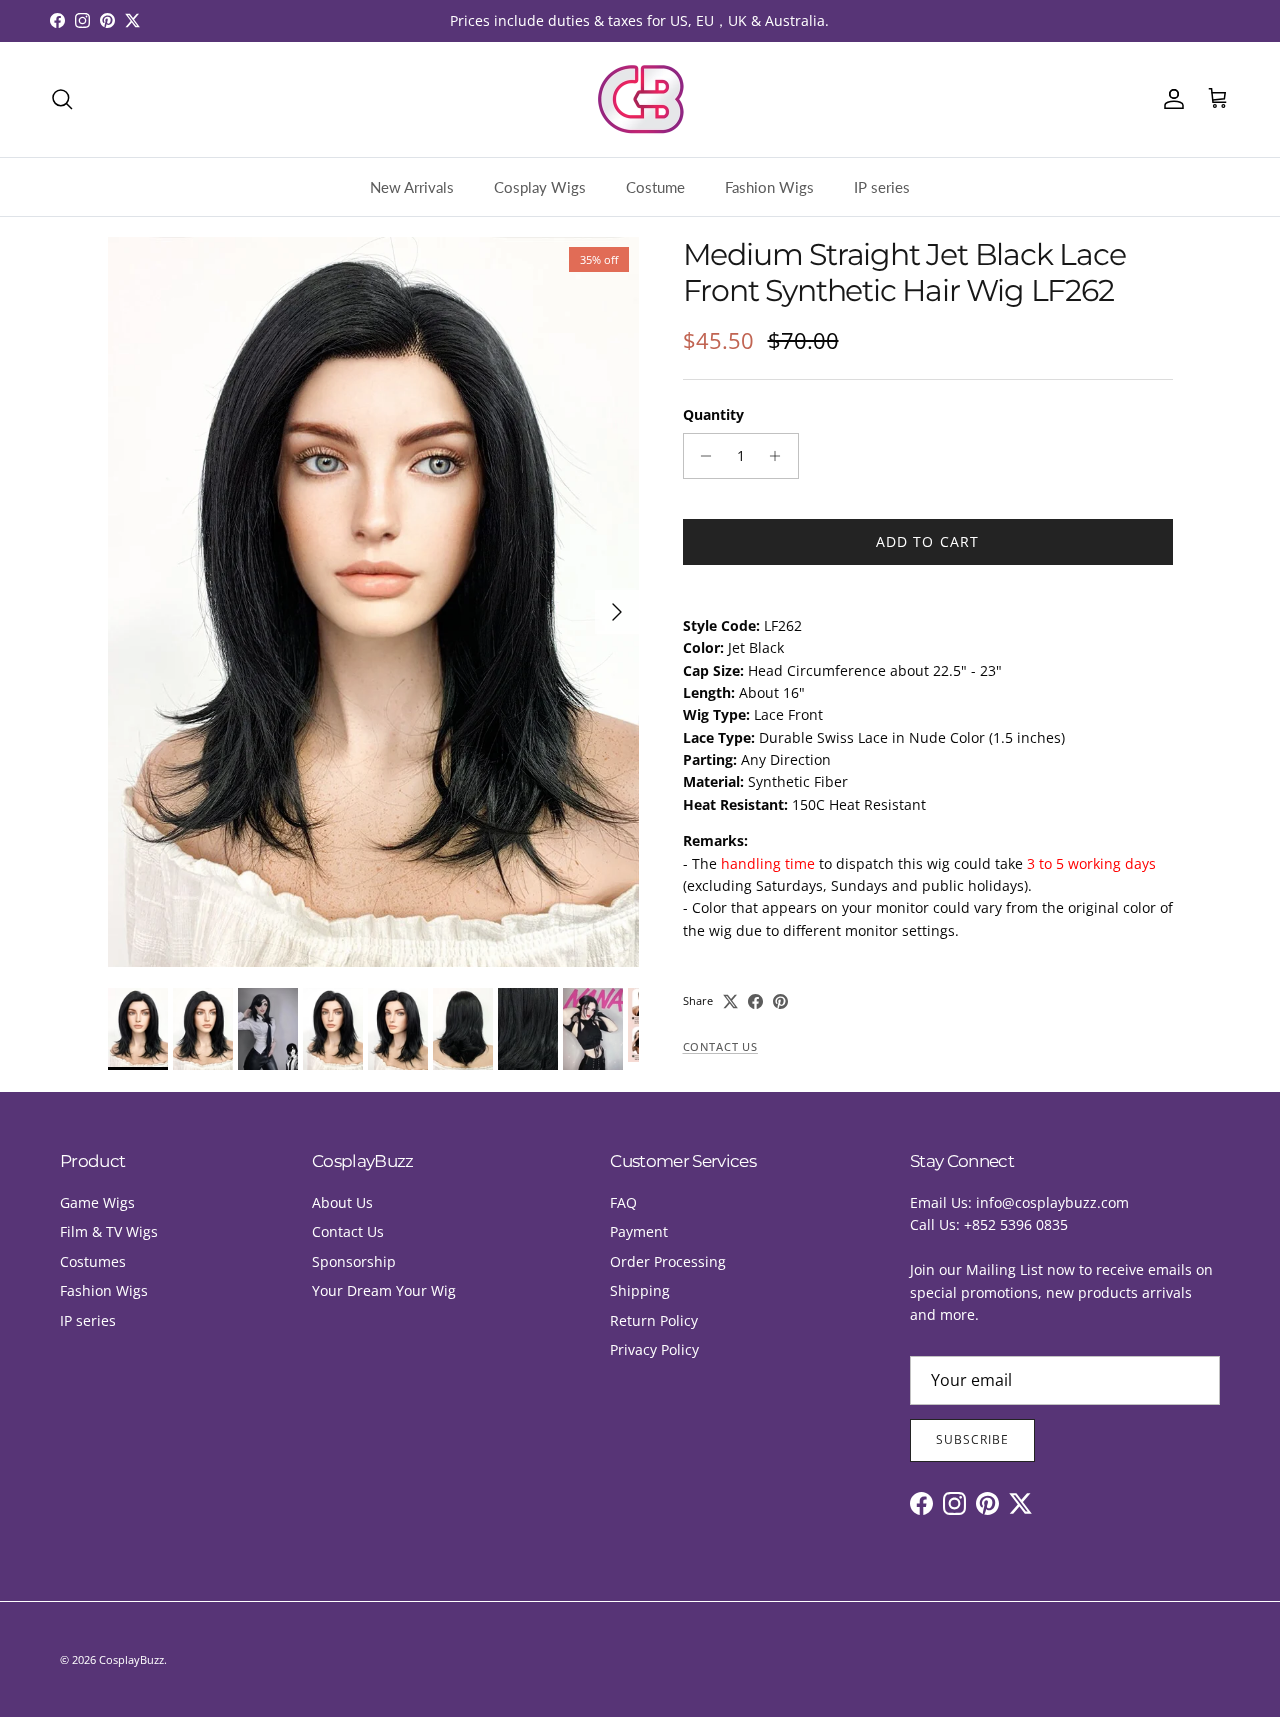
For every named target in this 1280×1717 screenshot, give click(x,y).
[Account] (1170, 99)
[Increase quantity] (780, 456)
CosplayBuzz (131, 1659)
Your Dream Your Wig (384, 1290)
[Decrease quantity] (701, 456)
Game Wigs (97, 1202)
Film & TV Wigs (109, 1231)
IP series (882, 187)
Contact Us (720, 1047)
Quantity (713, 414)
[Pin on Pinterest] (780, 1001)
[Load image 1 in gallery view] (373, 602)
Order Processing (668, 1261)
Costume (655, 187)
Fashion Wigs (769, 187)
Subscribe (972, 1439)
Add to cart (927, 541)
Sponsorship (354, 1261)
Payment (639, 1231)
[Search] (62, 99)
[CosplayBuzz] (640, 99)
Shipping (640, 1290)
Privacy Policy (654, 1349)
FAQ (623, 1202)
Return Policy (654, 1320)
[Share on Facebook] (755, 1001)
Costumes (93, 1261)
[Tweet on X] (730, 1001)
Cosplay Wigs (540, 187)
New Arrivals (412, 187)
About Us (342, 1202)
